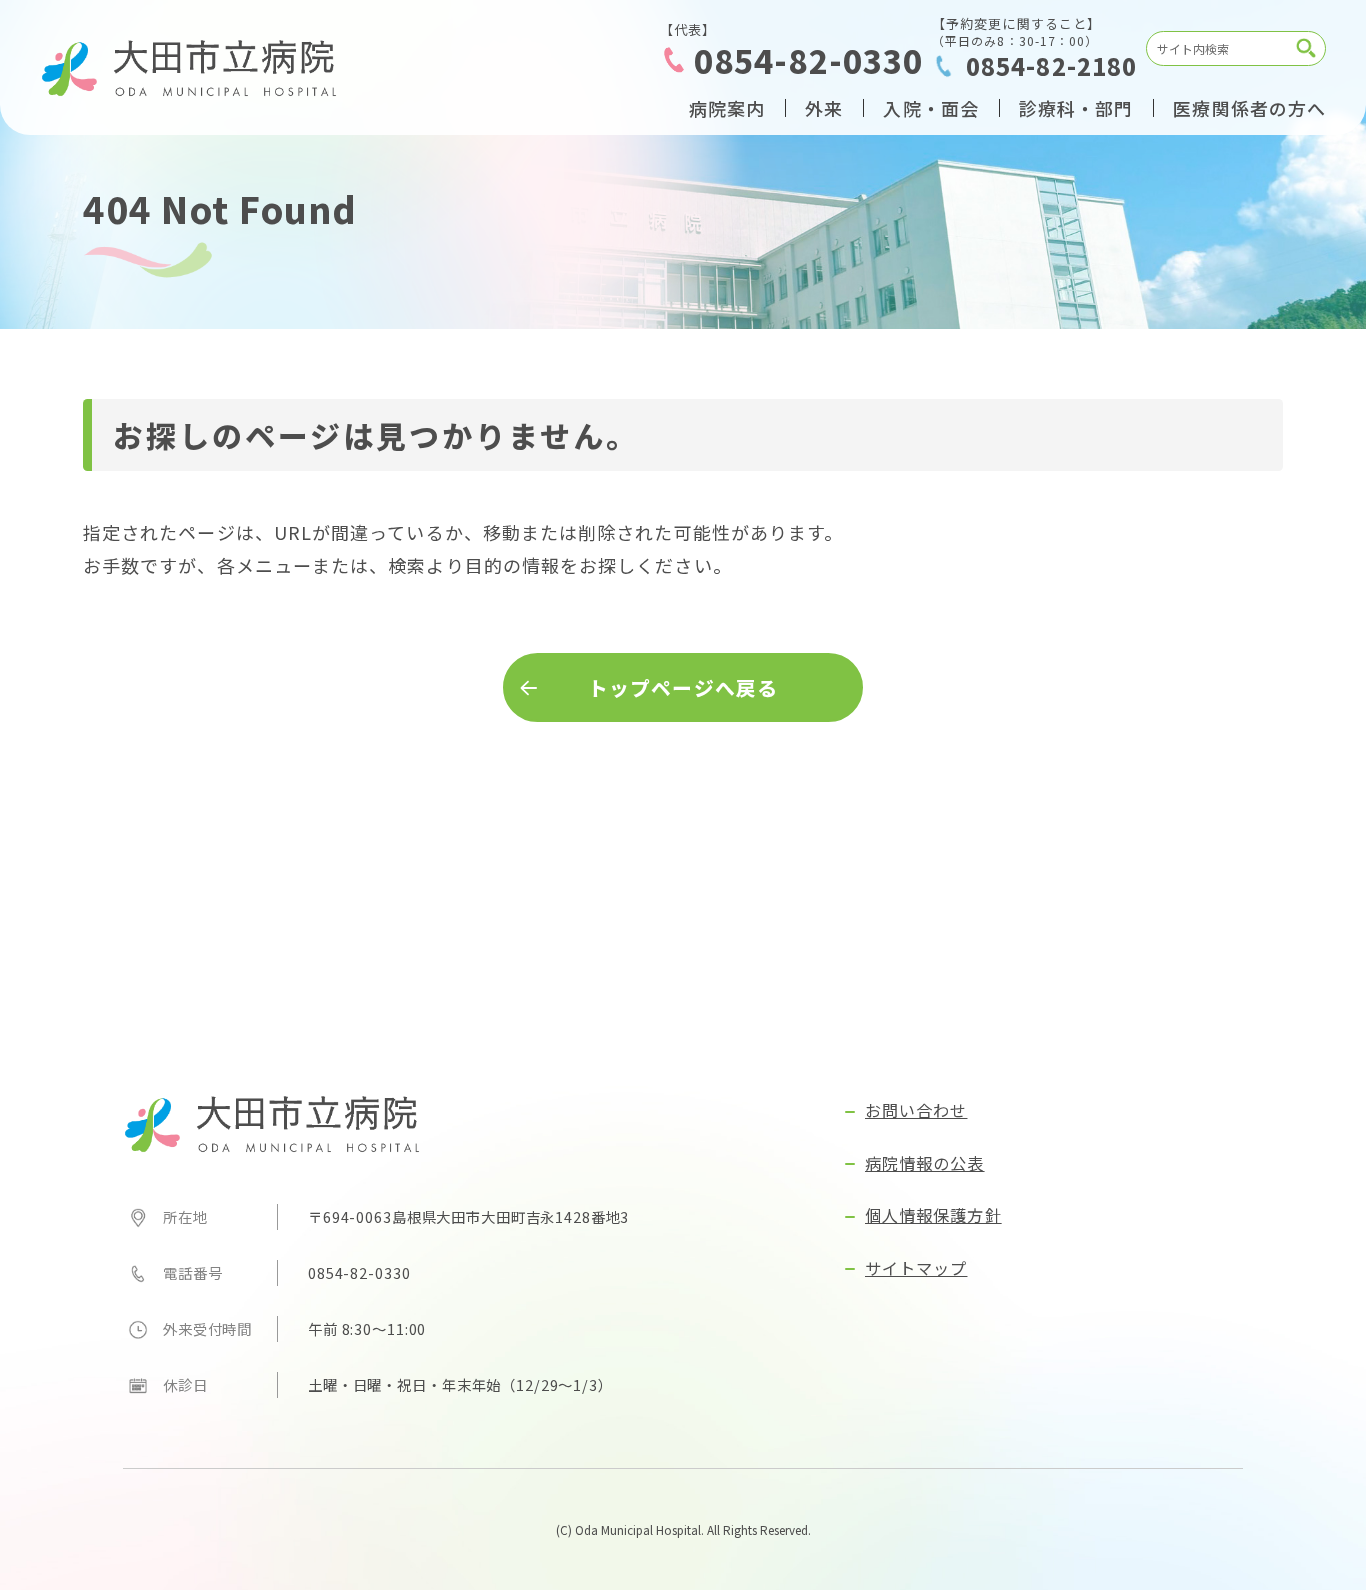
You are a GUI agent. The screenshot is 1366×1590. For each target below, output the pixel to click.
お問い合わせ (916, 1110)
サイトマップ (916, 1268)
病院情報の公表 (925, 1163)
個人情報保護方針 (933, 1215)
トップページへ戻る (683, 687)
